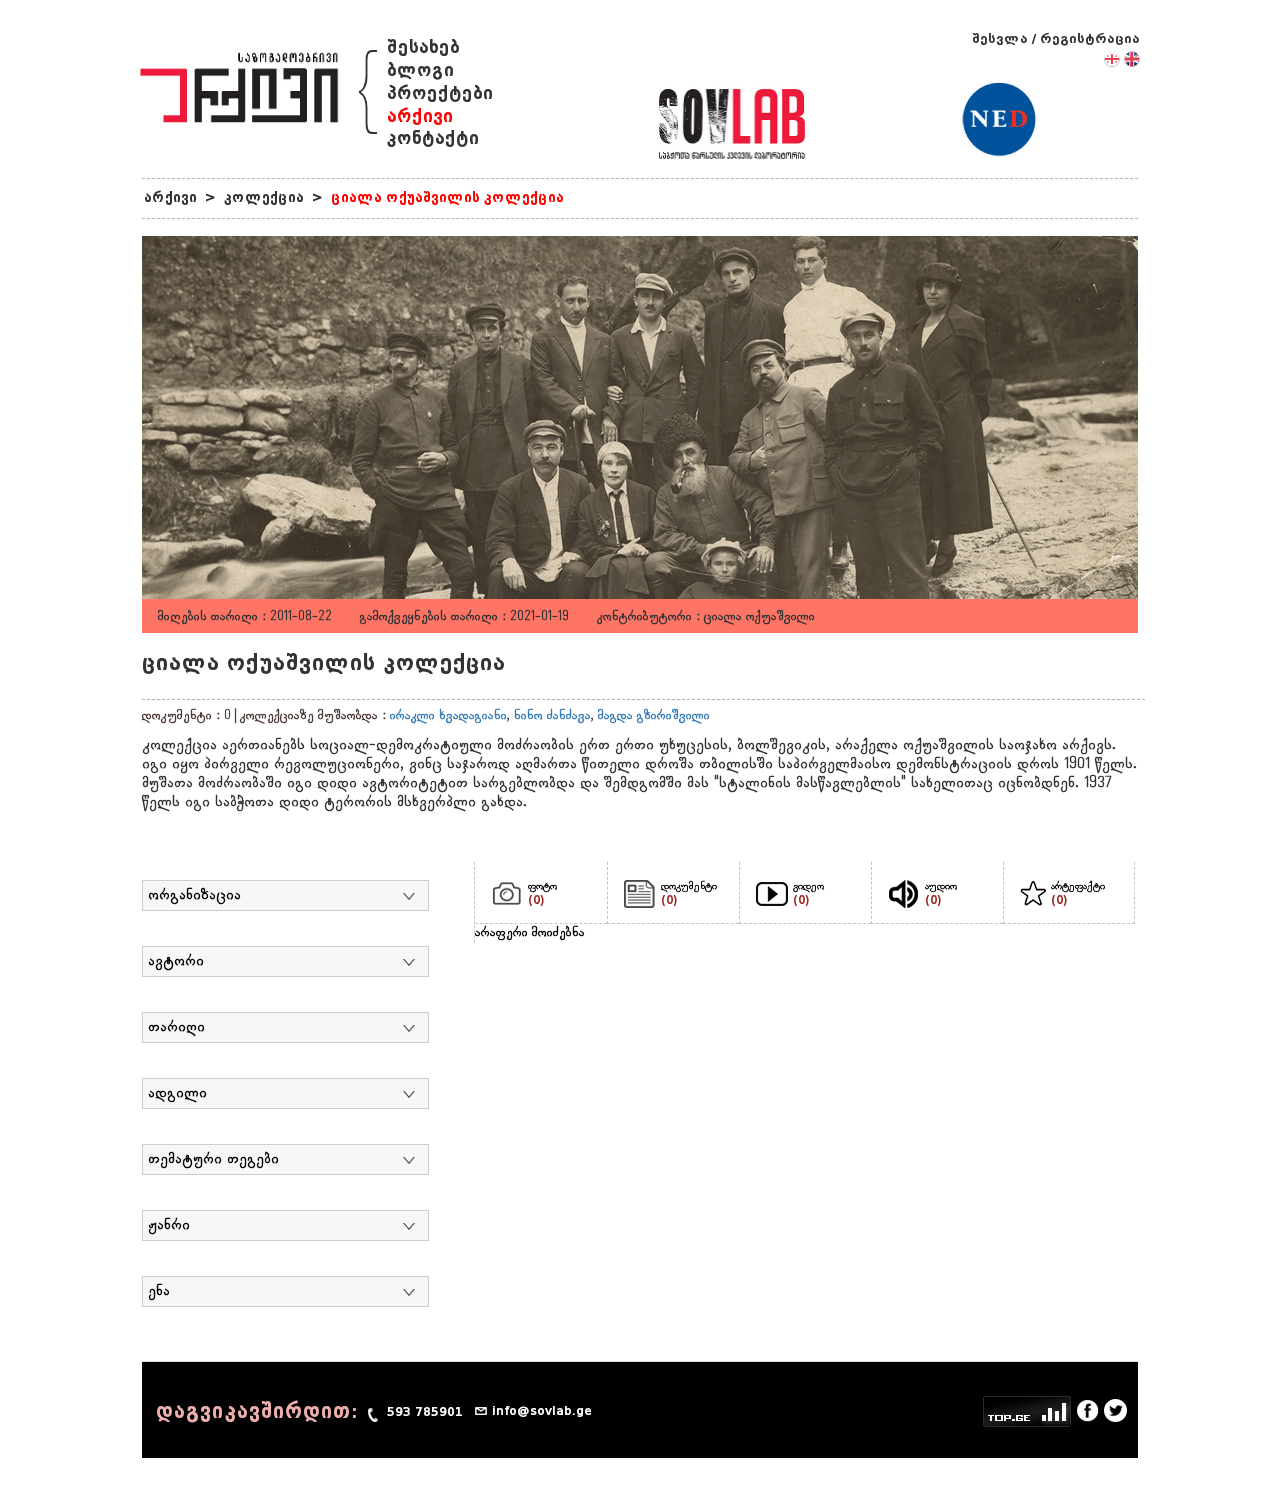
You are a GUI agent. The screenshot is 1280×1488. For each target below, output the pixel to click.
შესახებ (423, 47)
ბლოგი (420, 70)
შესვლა (1000, 38)
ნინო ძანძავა (552, 716)
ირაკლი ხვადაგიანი (448, 716)
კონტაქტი (433, 138)
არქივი (420, 116)
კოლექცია (264, 197)
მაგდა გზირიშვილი (654, 716)
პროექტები (440, 93)
